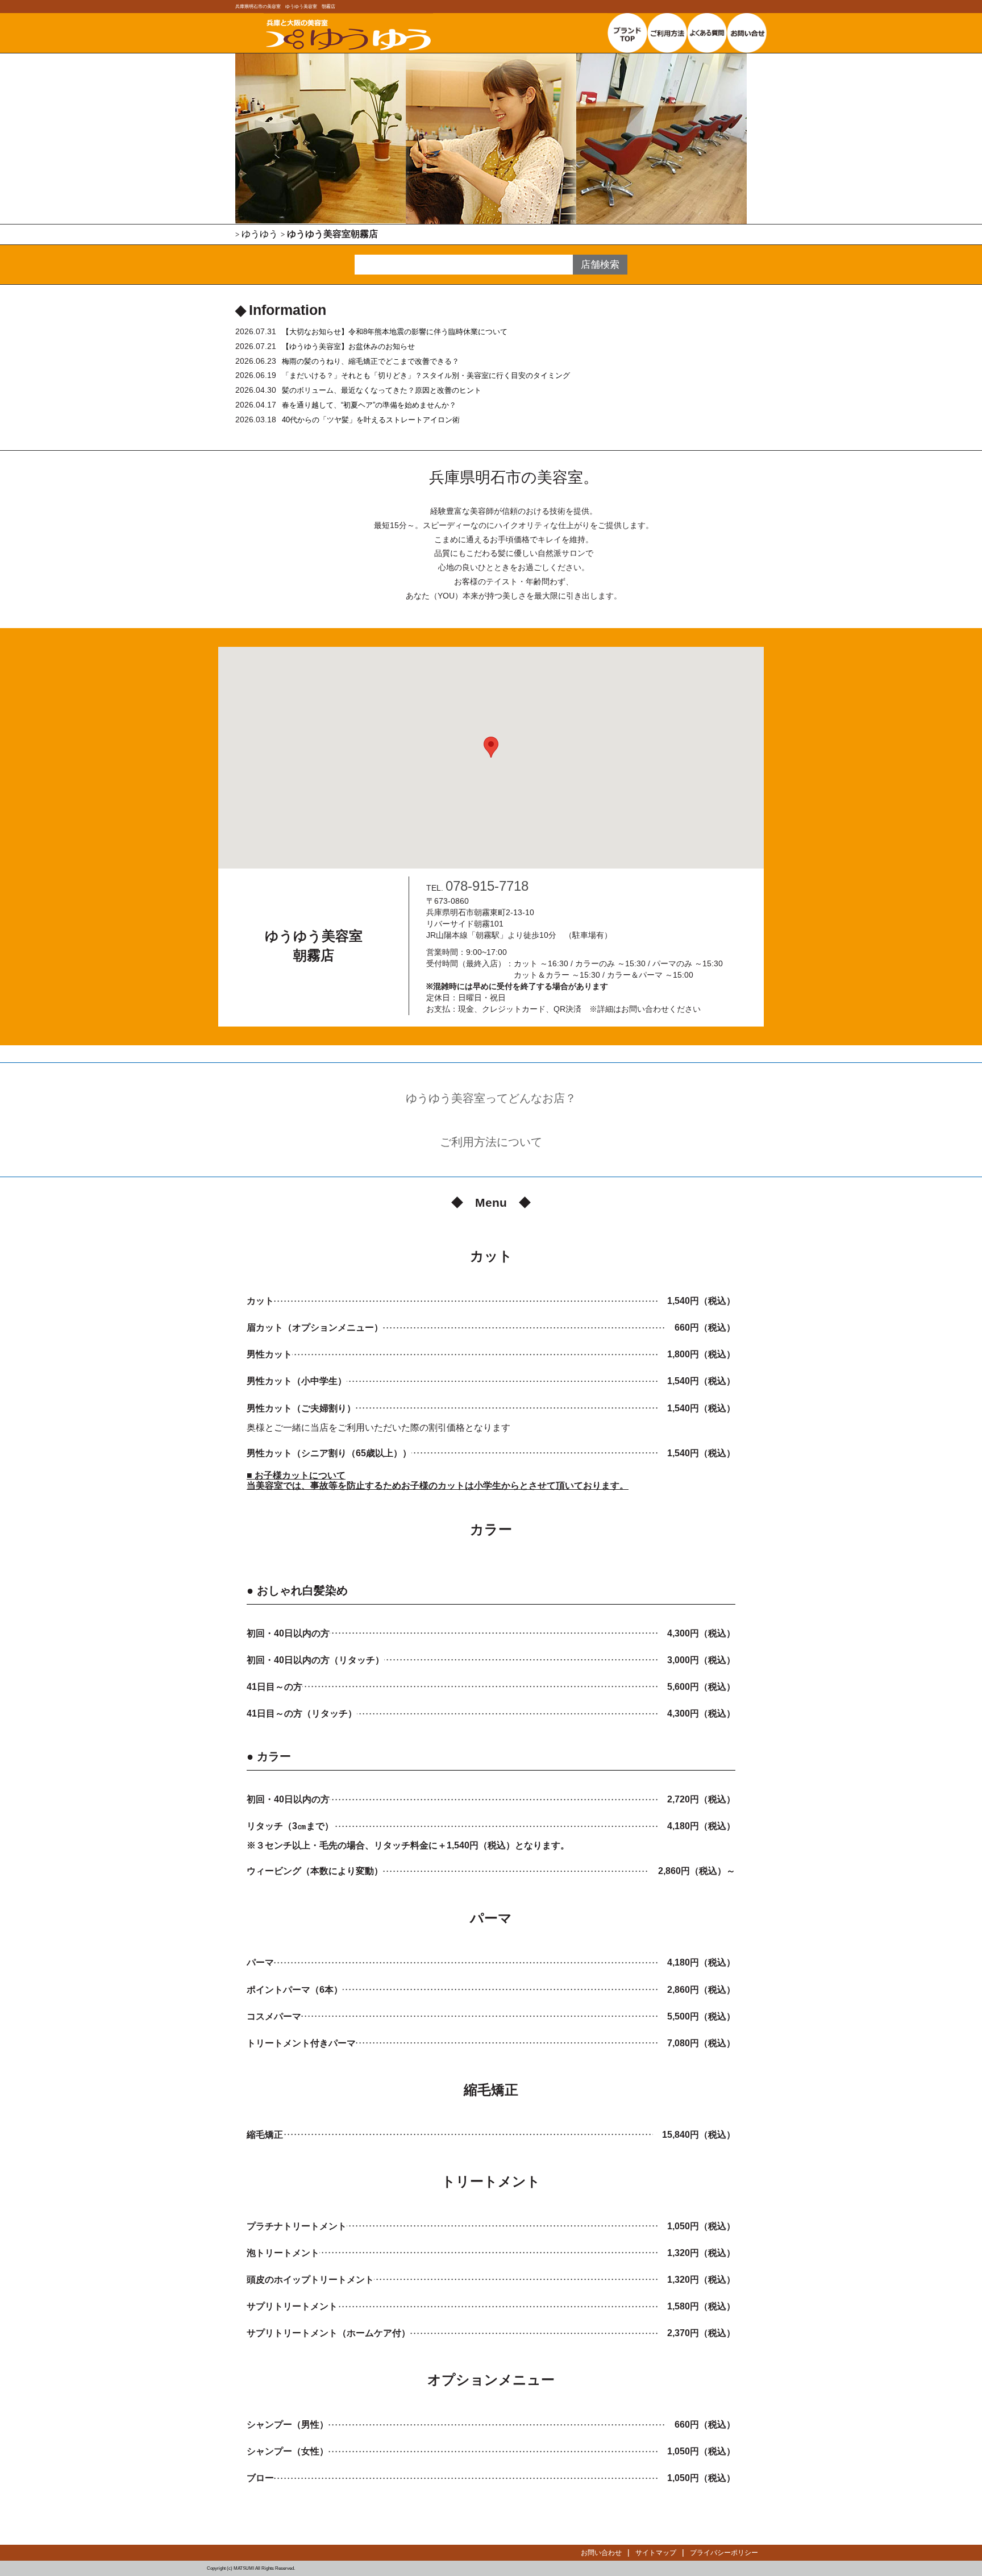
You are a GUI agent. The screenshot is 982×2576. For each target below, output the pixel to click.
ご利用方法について (491, 1142)
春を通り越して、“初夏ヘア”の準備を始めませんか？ (369, 405)
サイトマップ (656, 2553)
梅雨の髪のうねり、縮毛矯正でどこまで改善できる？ (371, 361)
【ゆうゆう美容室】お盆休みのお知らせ (348, 346)
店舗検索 (600, 265)
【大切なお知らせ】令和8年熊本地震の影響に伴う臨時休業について (395, 332)
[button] (491, 747)
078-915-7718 (487, 886)
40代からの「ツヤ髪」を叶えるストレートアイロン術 (371, 420)
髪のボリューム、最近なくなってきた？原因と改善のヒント (382, 390)
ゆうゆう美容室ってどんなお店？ (491, 1098)
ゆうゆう (260, 234)
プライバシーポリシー (724, 2553)
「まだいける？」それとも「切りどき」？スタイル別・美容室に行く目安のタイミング (426, 375)
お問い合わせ (601, 2553)
